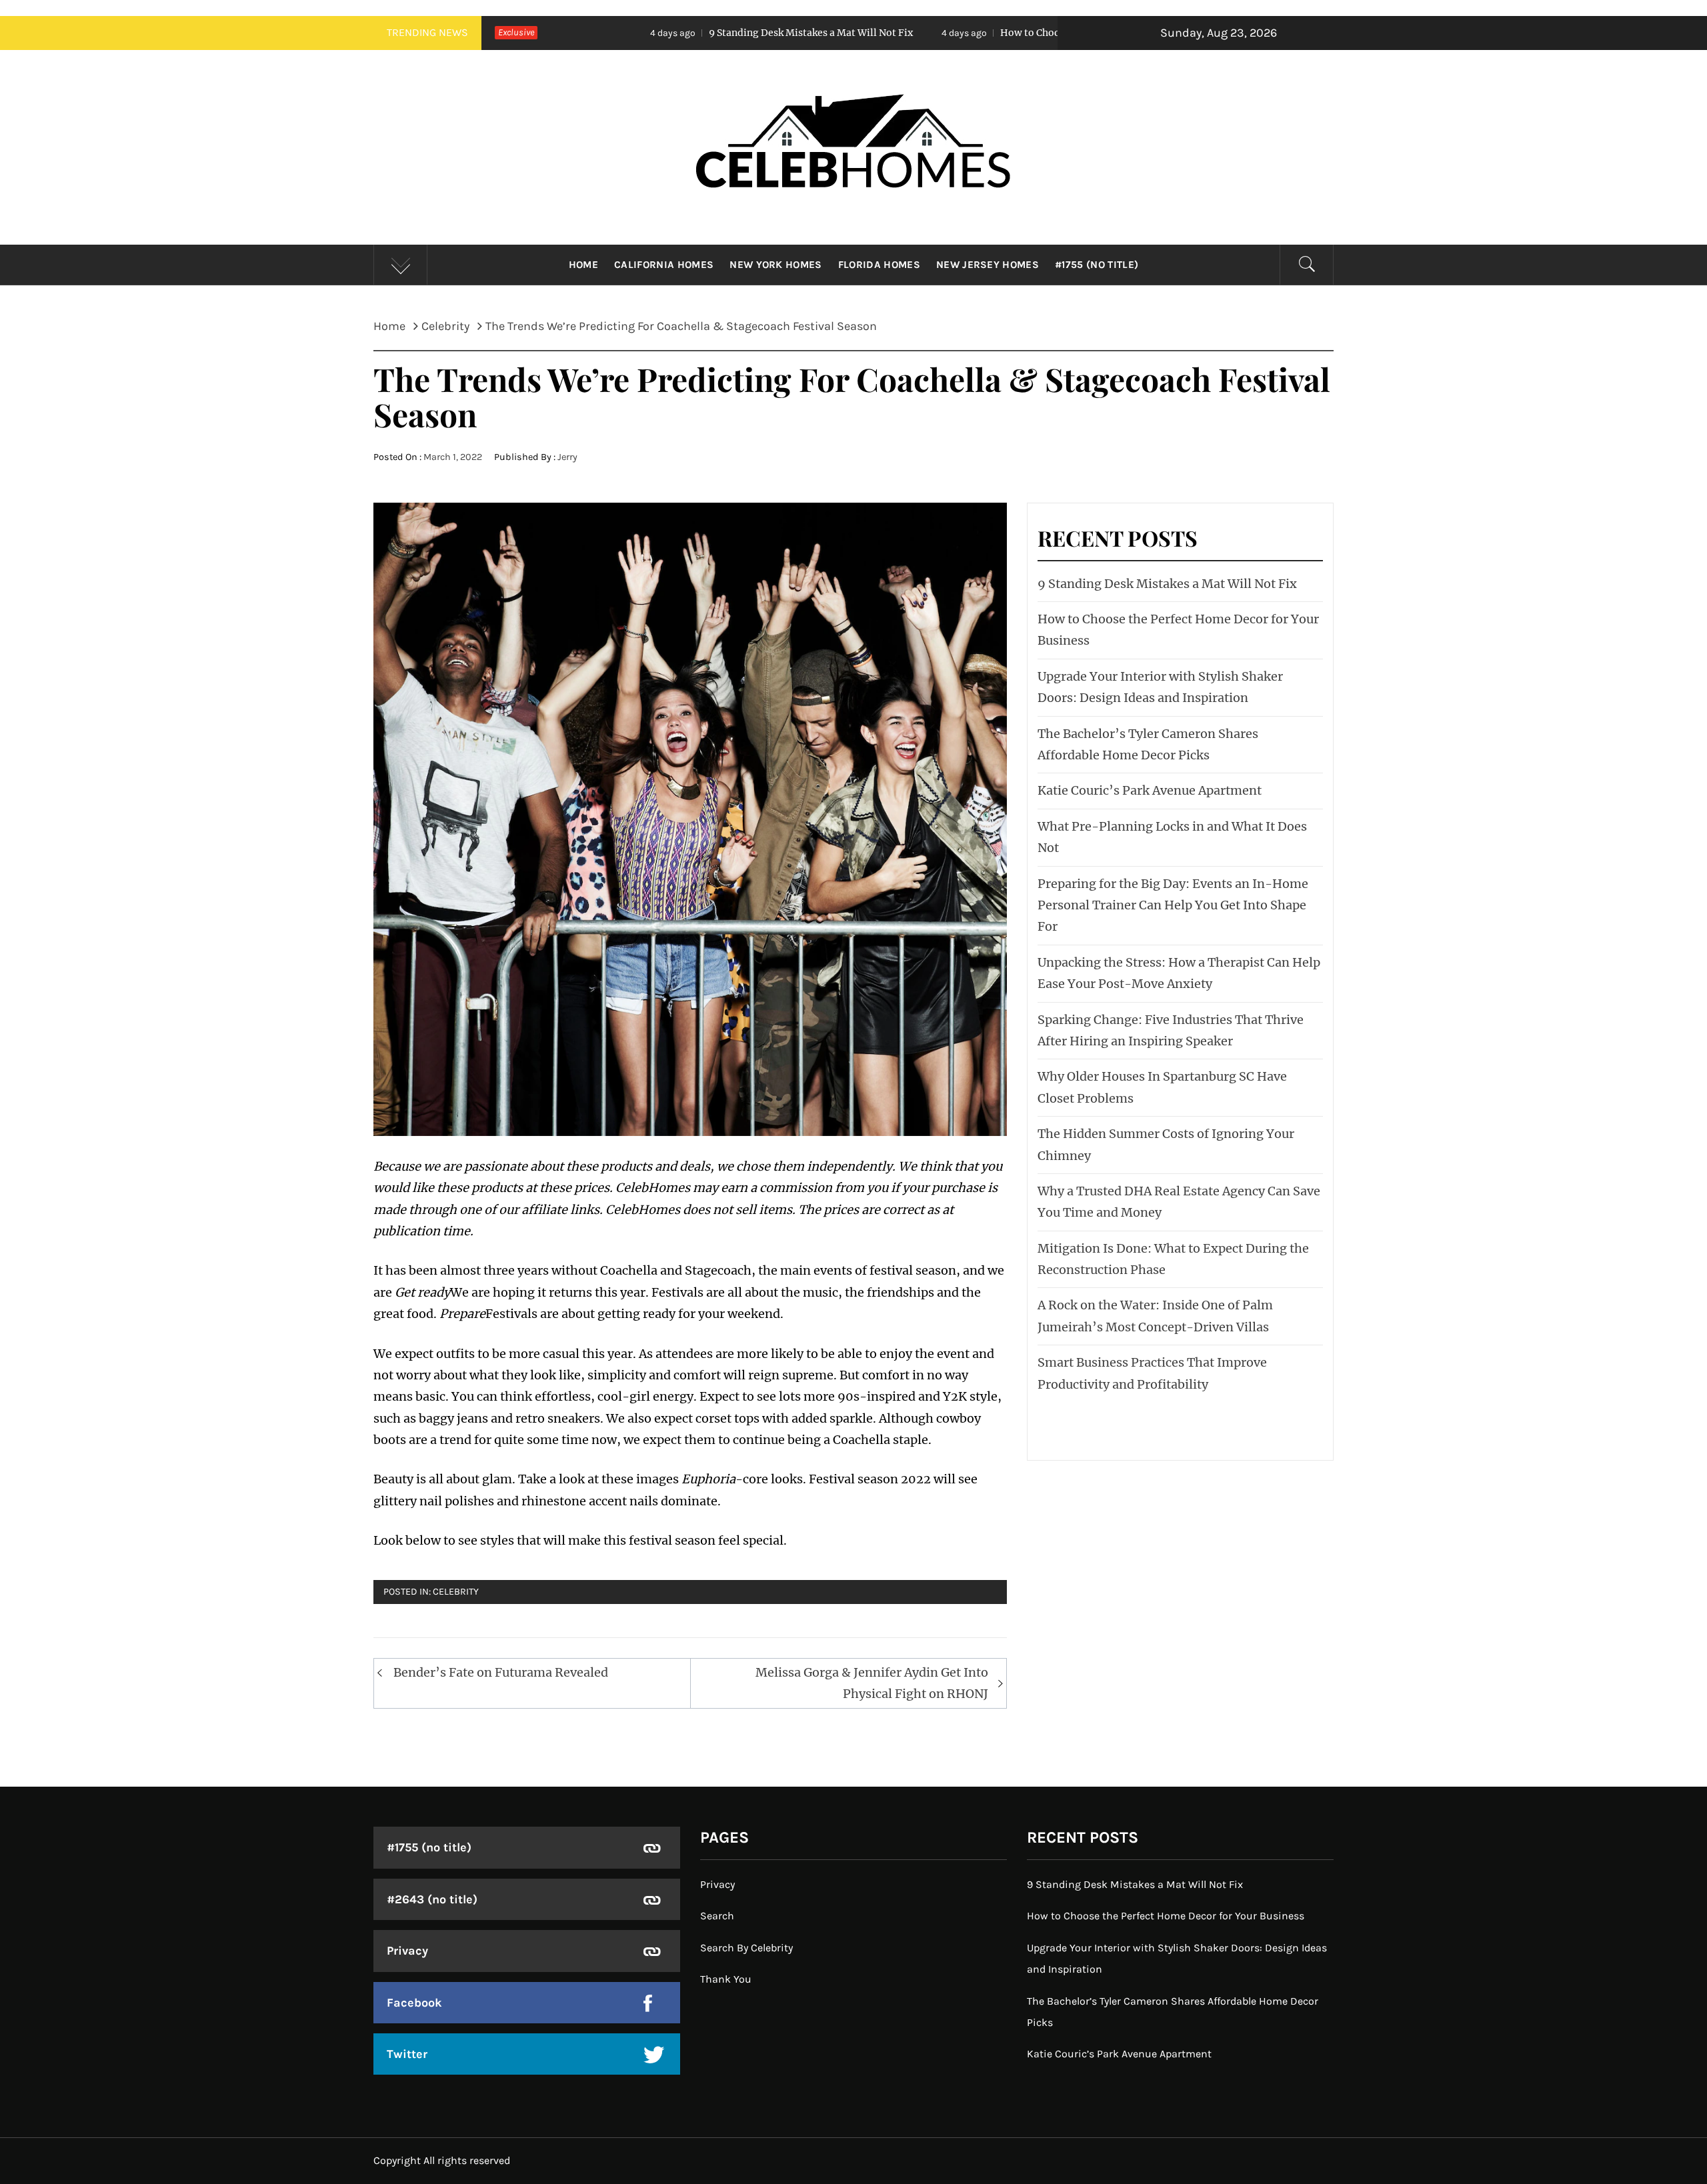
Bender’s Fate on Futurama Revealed (501, 1672)
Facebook (414, 2003)
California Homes (664, 265)
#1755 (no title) (1097, 265)
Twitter (407, 2054)
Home (583, 265)
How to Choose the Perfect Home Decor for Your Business (979, 33)
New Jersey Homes (988, 265)
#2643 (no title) (432, 1899)
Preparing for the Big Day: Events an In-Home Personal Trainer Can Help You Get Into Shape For (1173, 905)
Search (717, 1916)
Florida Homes (879, 265)
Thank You (726, 1979)
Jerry (567, 457)
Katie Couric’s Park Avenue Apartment (1150, 790)
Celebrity (456, 1592)
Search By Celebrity (746, 1948)
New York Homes (775, 265)
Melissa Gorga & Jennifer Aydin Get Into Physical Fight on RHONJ (872, 1683)
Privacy (407, 1951)
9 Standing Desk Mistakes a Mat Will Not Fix (656, 33)
